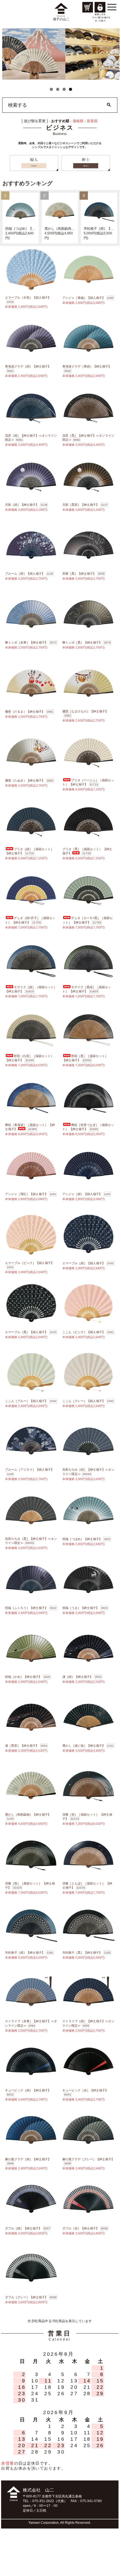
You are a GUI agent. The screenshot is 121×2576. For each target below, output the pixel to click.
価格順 (78, 121)
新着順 (92, 121)
